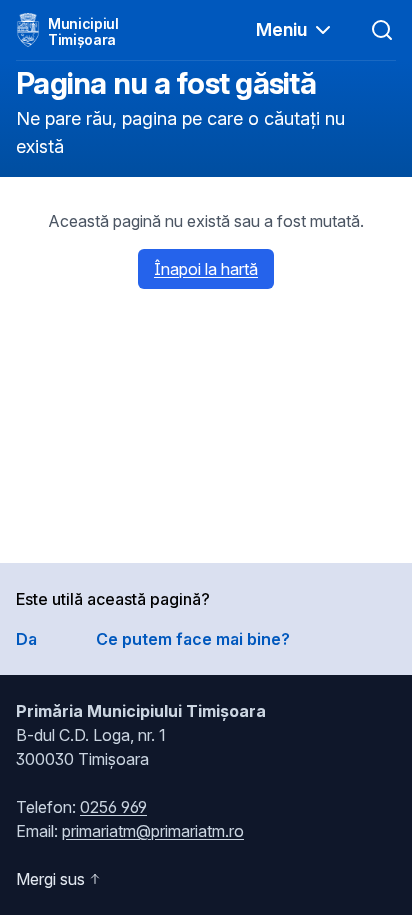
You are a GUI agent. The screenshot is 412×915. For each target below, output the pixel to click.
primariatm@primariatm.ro (153, 831)
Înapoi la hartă (206, 269)
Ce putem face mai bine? (193, 639)
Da (26, 639)
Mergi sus (50, 879)
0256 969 (113, 807)
